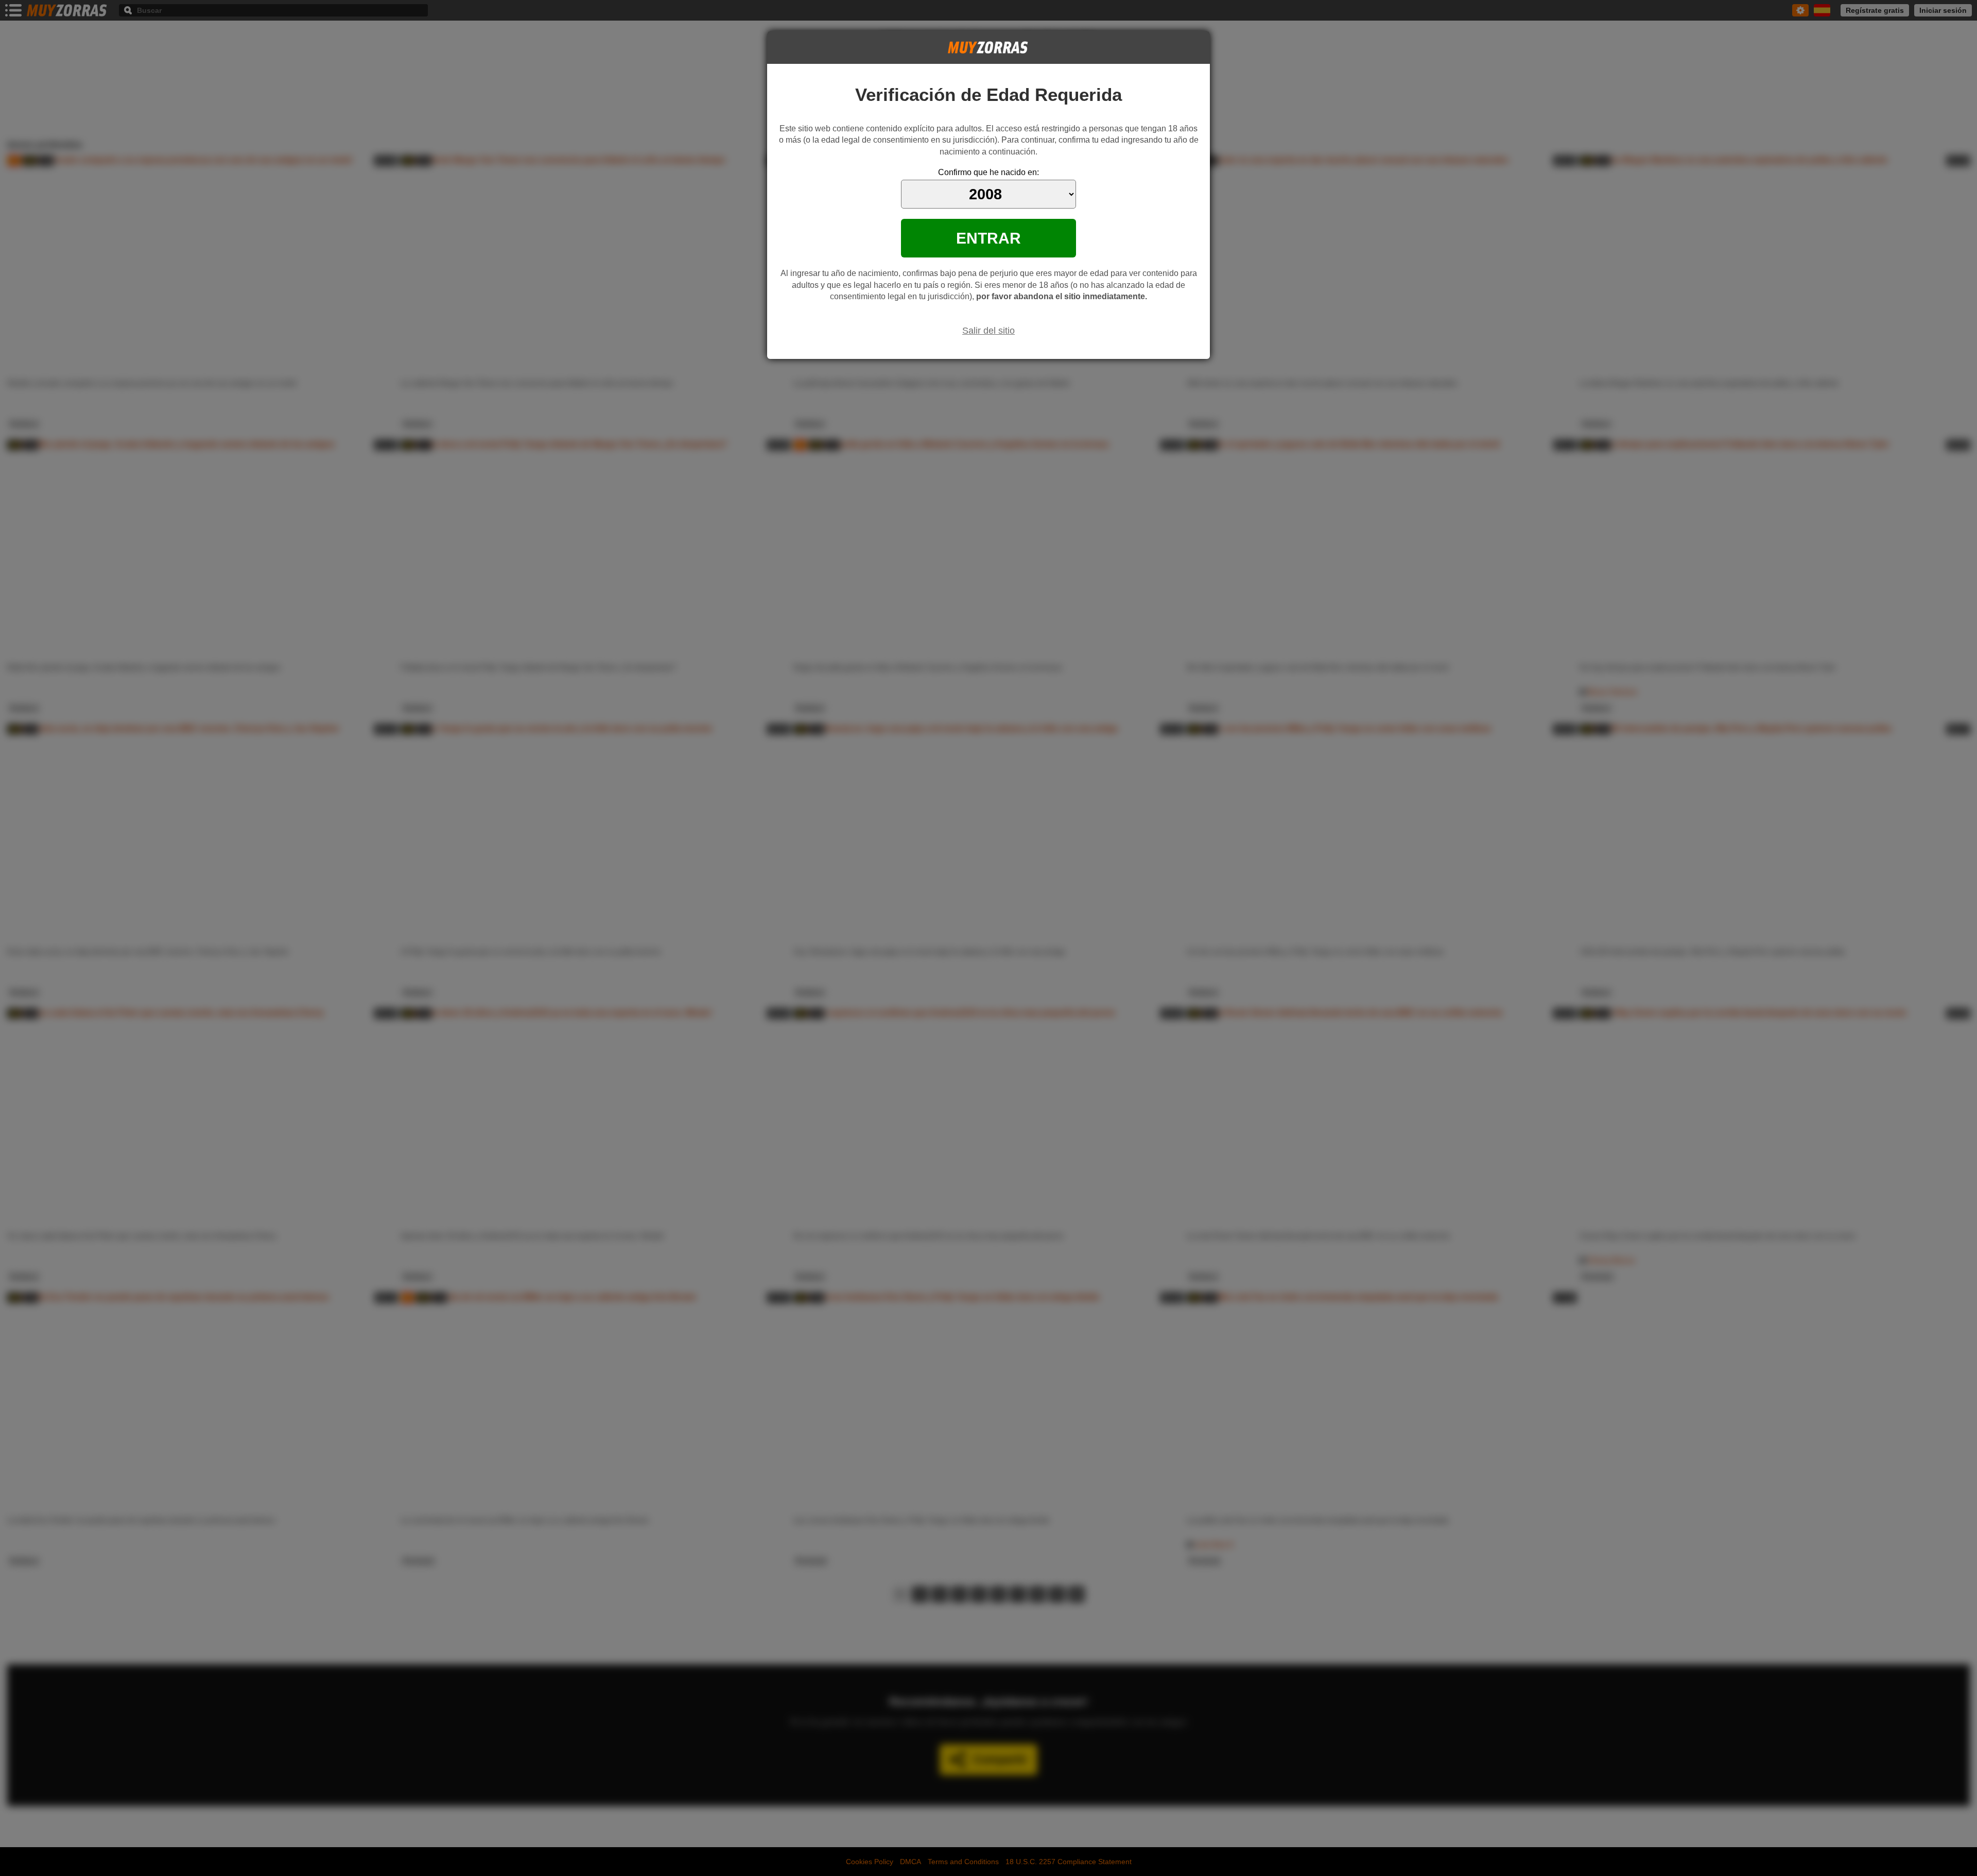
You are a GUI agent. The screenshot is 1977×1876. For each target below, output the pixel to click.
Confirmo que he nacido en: (989, 172)
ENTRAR (989, 238)
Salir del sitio (989, 331)
